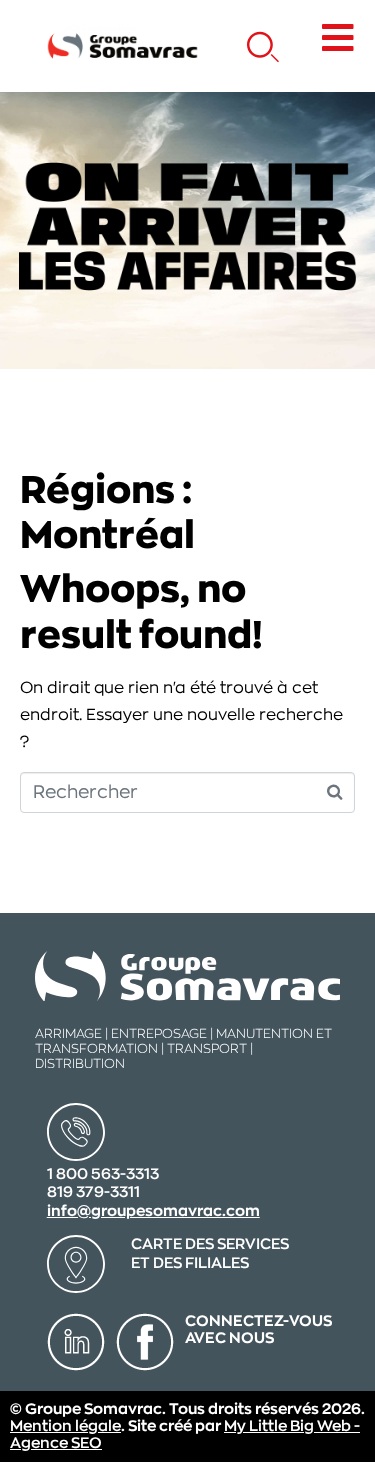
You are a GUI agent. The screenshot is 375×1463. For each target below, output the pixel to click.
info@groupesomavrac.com (153, 1211)
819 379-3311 (93, 1192)
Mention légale (65, 1426)
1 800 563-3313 (103, 1174)
